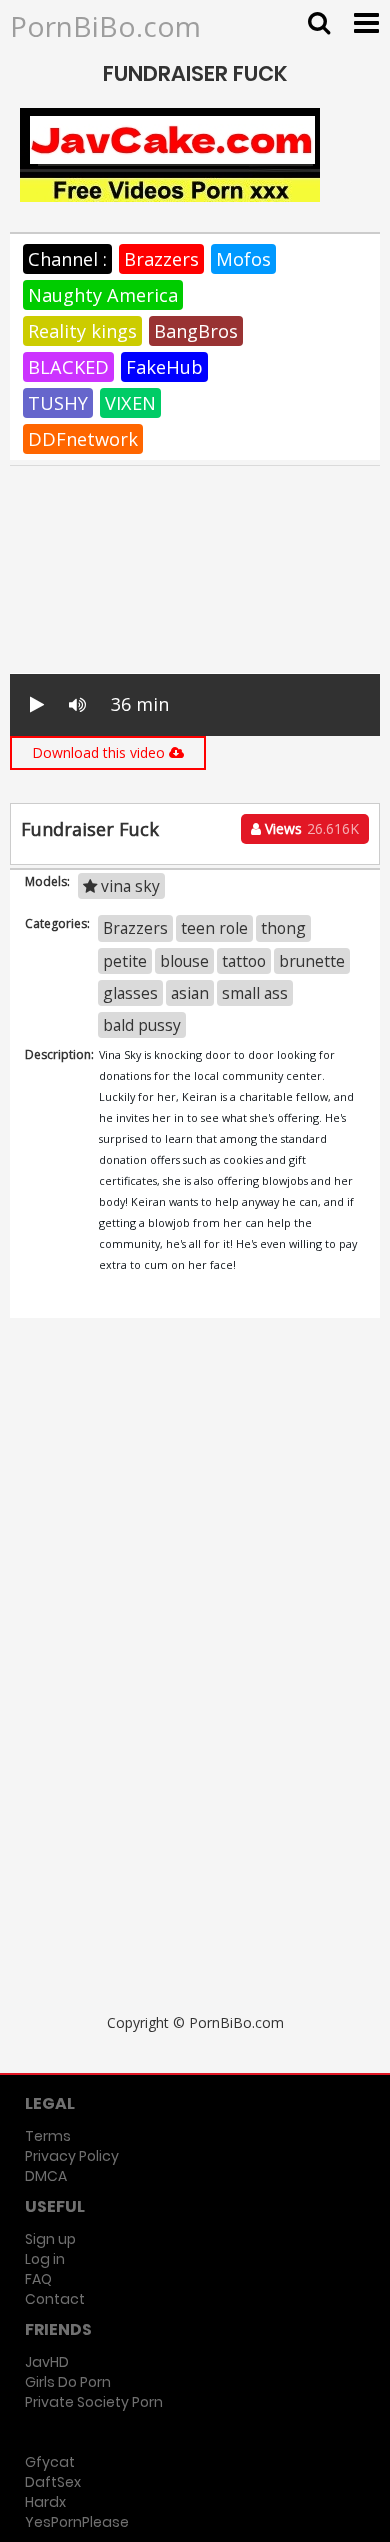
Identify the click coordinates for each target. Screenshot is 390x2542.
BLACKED (68, 367)
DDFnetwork (83, 439)
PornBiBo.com (105, 26)
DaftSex (53, 2482)
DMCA (46, 2176)
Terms (48, 2136)
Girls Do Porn (68, 2382)
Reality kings (82, 331)
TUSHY (58, 403)
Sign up (50, 2239)
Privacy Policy (72, 2156)
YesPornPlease (77, 2522)
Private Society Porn (94, 2402)
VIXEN (130, 403)
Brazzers (161, 259)
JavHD (47, 2362)
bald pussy (142, 1025)
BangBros (196, 331)
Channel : (67, 259)
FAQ (38, 2279)
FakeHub (164, 367)
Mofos (243, 259)
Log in (45, 2259)
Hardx (45, 2502)
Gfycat (50, 2462)
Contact (55, 2299)
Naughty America (103, 295)
